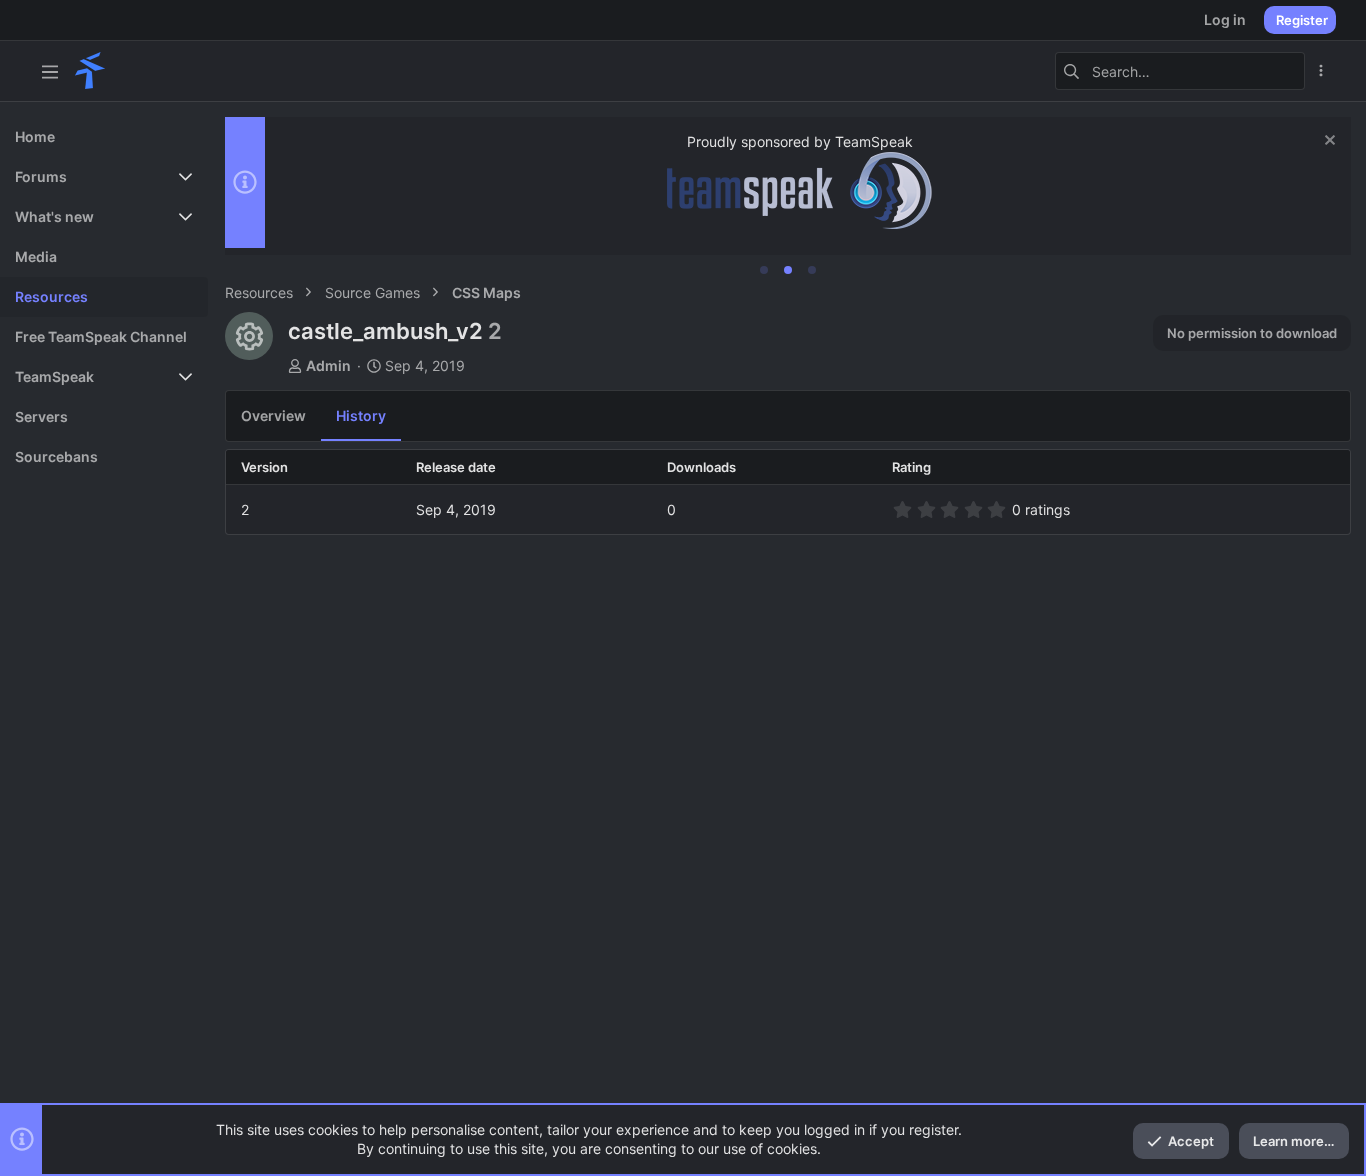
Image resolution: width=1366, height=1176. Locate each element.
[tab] (764, 270)
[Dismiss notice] (1327, 142)
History (361, 415)
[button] (50, 71)
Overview (273, 415)
